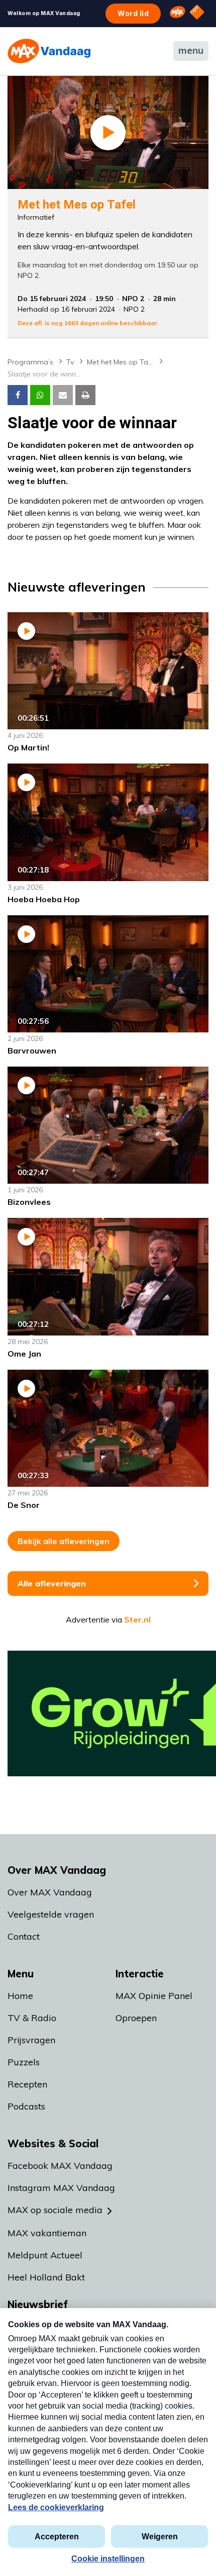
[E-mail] (63, 395)
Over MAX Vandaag (50, 1892)
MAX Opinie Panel (154, 1996)
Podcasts (26, 2106)
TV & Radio (32, 2018)
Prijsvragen (31, 2040)
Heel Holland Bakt (46, 2277)
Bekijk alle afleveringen (64, 1541)
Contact (24, 1936)
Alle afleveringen (52, 1583)
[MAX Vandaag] (49, 51)
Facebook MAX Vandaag (60, 2166)
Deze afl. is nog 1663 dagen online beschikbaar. (88, 323)
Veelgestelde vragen (51, 1914)
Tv (70, 362)
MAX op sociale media (55, 2210)
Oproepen (136, 2018)
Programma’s (30, 362)
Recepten (27, 2084)
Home (20, 1996)
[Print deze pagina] (85, 395)
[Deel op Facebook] (18, 395)
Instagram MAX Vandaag (61, 2188)
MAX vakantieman (47, 2233)
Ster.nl (137, 1619)
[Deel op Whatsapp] (40, 395)
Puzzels (24, 2062)
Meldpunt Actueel (45, 2255)
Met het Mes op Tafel (122, 362)
